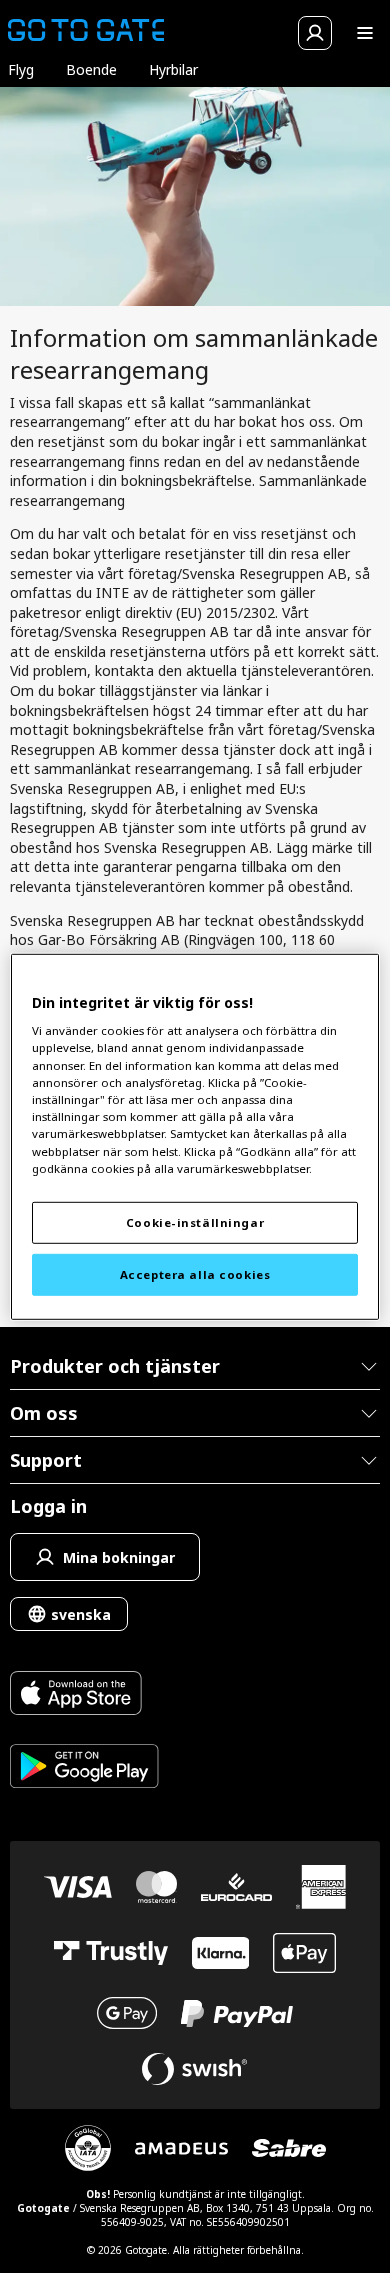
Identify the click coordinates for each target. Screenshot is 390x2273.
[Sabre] (289, 2148)
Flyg (21, 69)
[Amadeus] (181, 2148)
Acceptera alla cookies (195, 1274)
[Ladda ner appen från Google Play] (84, 1768)
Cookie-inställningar (195, 1222)
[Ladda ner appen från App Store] (84, 1695)
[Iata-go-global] (88, 2148)
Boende (91, 69)
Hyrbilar (173, 69)
